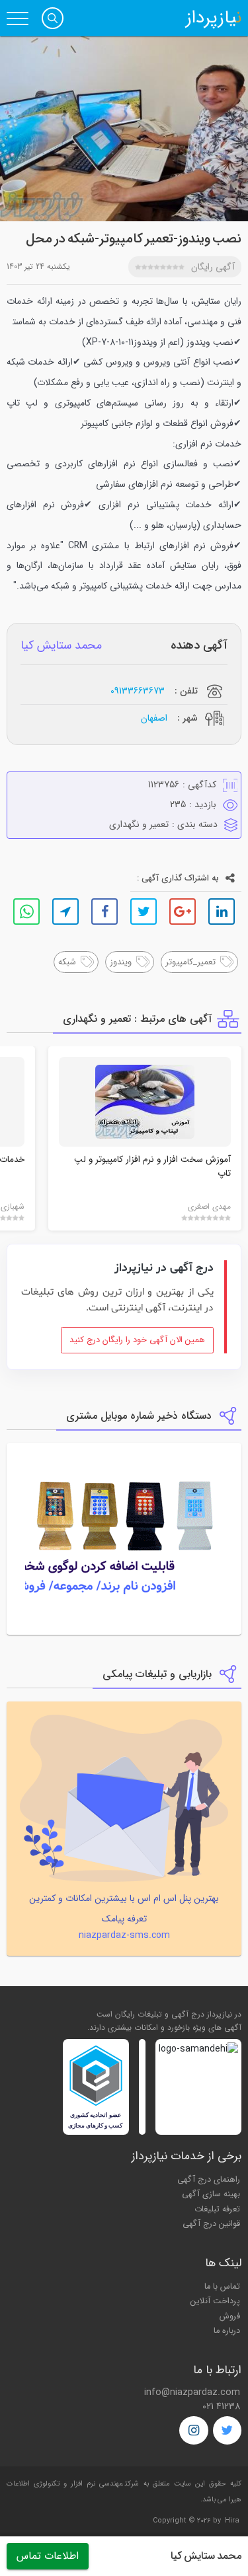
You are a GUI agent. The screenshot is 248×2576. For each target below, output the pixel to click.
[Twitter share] (144, 912)
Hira (232, 2521)
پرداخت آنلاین (215, 2301)
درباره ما (227, 2331)
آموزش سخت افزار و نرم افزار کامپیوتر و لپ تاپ (152, 1166)
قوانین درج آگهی (211, 2224)
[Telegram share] (65, 912)
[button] (53, 18)
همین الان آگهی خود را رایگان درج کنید (137, 1340)
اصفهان (154, 718)
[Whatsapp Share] (26, 912)
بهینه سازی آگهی (211, 2194)
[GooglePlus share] (183, 912)
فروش (230, 2316)
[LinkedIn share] (222, 912)
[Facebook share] (104, 912)
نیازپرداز (214, 18)
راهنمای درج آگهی (209, 2180)
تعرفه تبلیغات (217, 2209)
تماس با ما (222, 2287)
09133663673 (138, 691)
